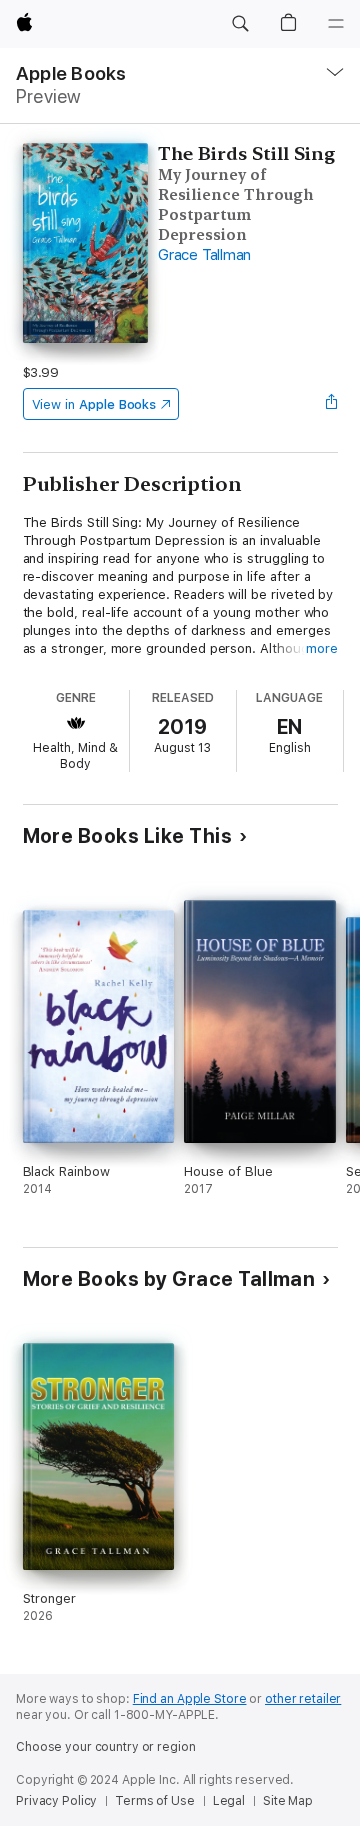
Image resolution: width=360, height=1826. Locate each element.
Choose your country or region (106, 1747)
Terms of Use (155, 1801)
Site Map (288, 1801)
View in (94, 404)
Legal (229, 1801)
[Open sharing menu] (331, 404)
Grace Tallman (204, 255)
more (322, 648)
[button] (240, 24)
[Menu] (336, 24)
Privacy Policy (56, 1801)
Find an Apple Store (190, 1699)
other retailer (303, 1699)
